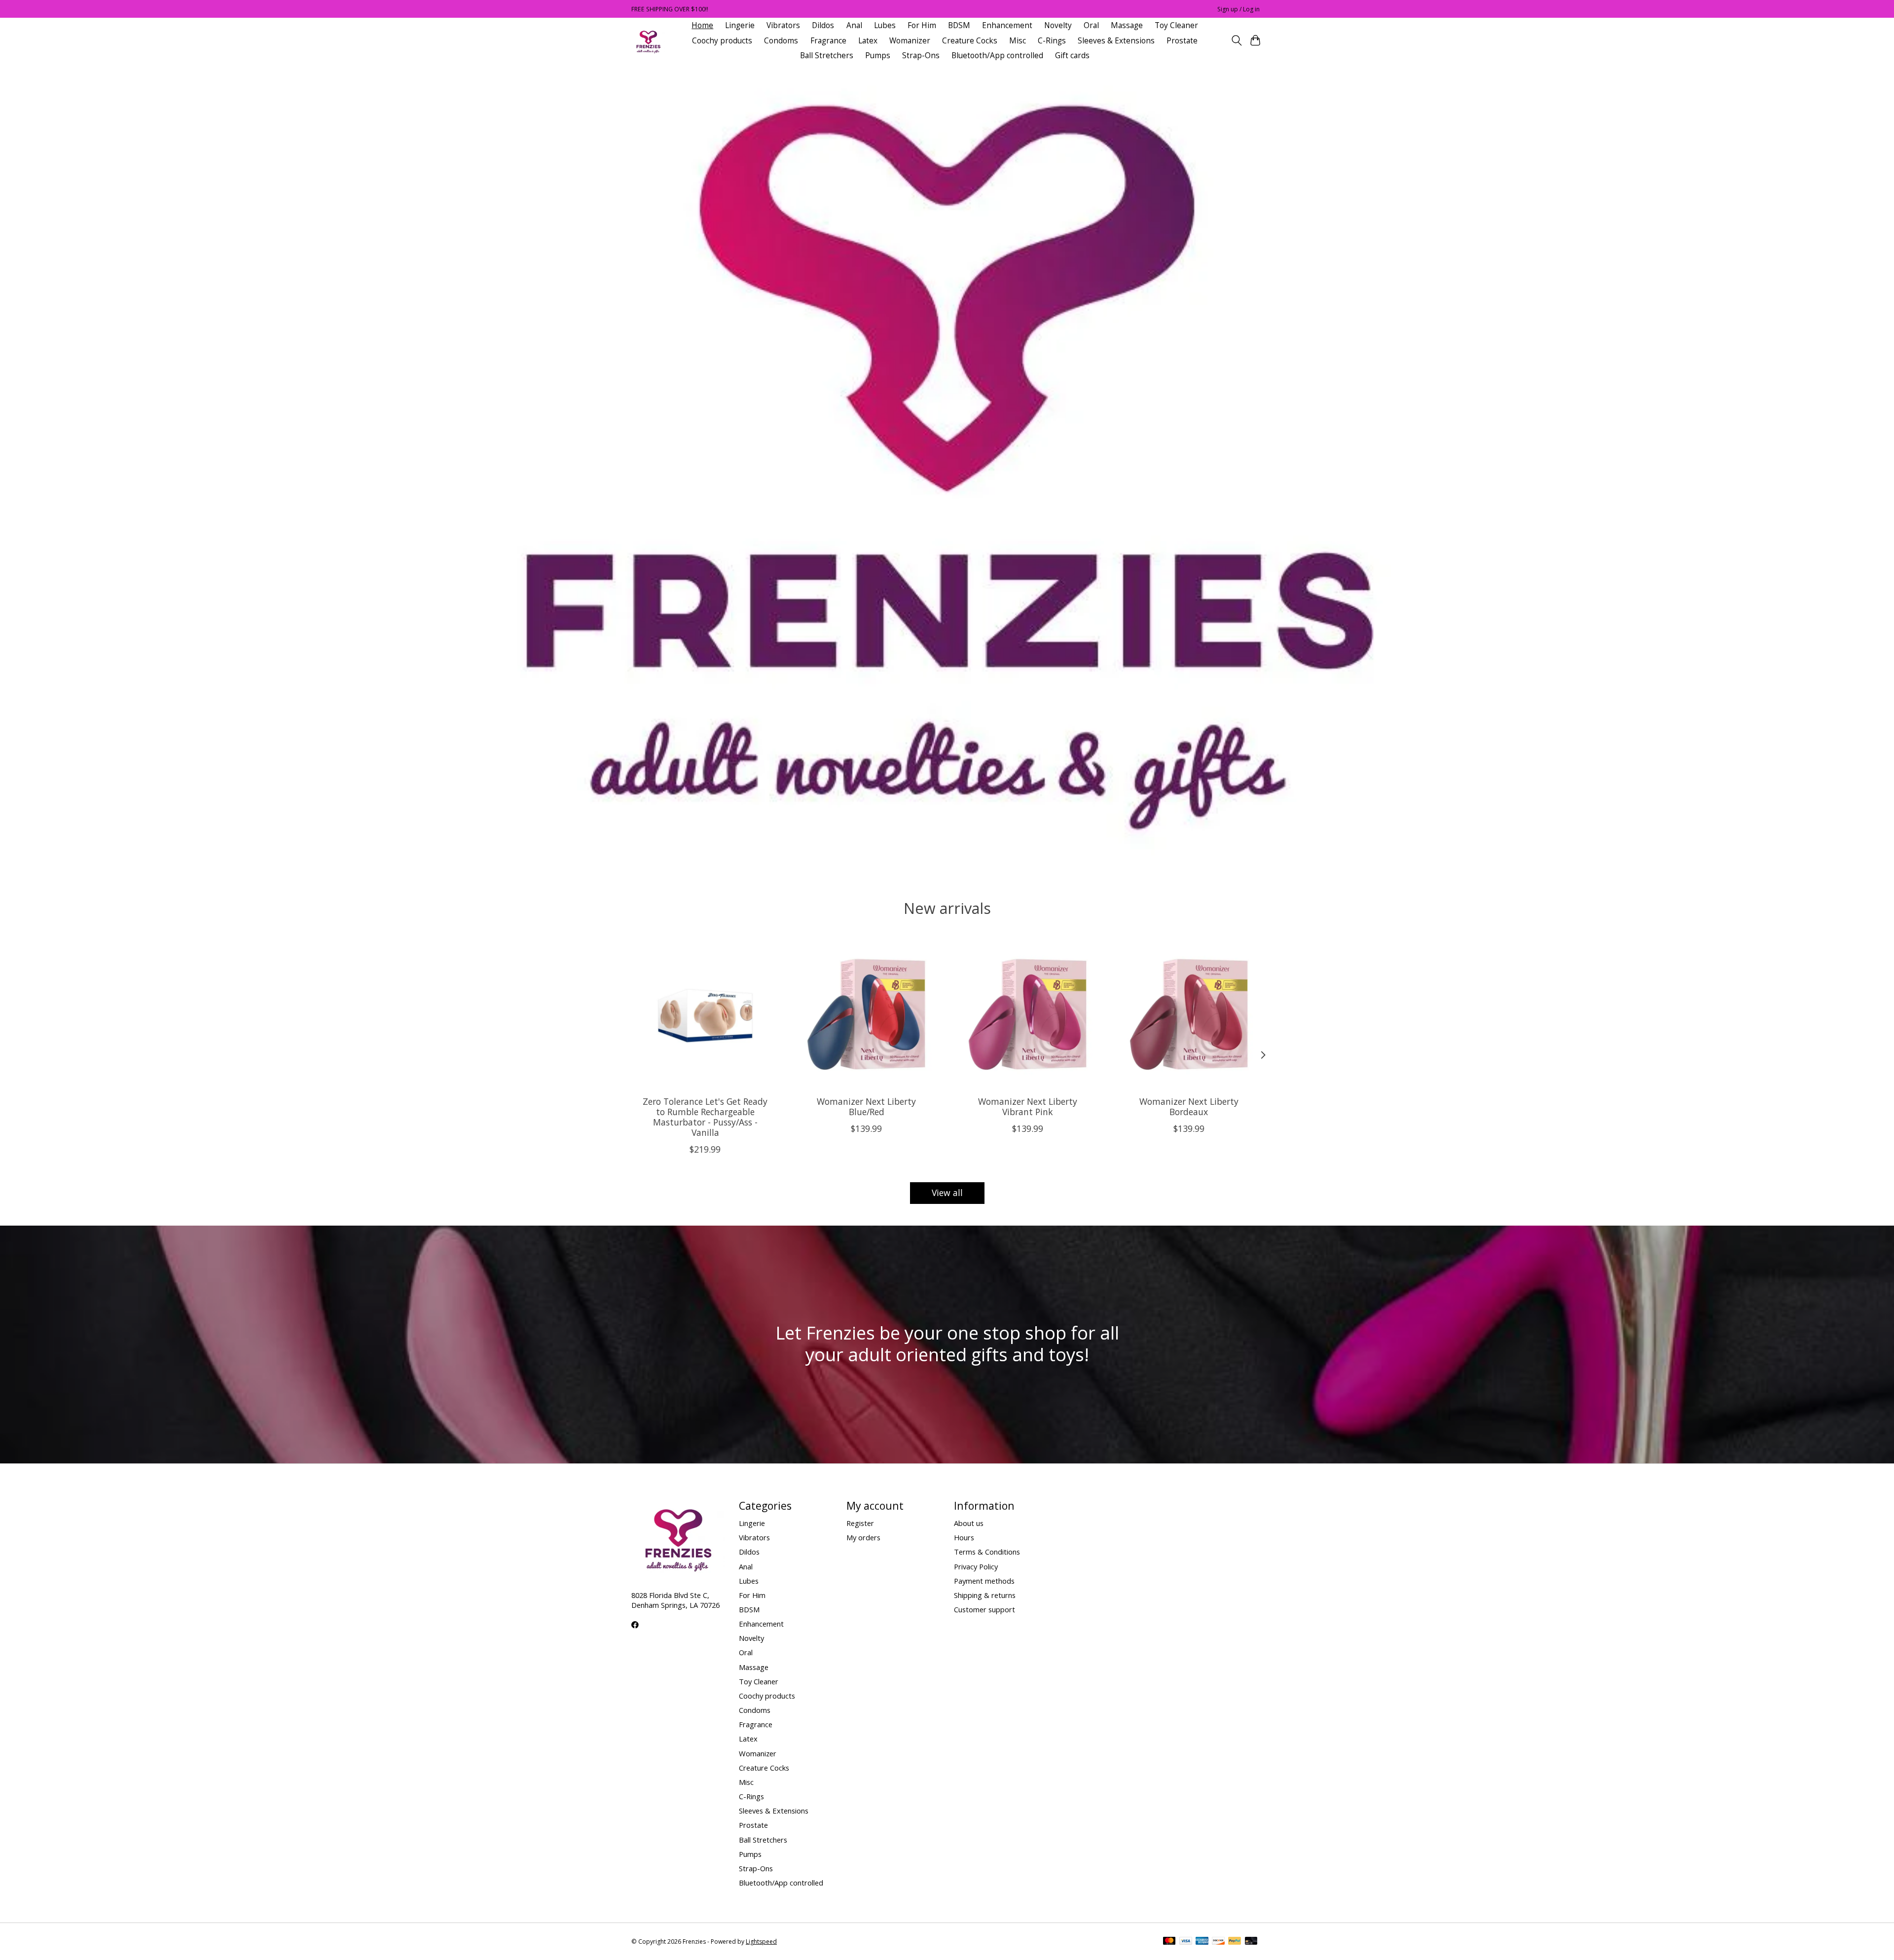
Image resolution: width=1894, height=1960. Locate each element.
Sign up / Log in (1238, 9)
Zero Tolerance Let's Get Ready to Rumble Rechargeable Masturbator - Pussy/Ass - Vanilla (705, 1117)
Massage (1127, 25)
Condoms (781, 41)
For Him (922, 25)
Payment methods (984, 1581)
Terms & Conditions (987, 1552)
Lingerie (740, 25)
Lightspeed (761, 1942)
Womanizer (910, 41)
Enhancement (1007, 25)
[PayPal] (1235, 1942)
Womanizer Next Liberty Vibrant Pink (1028, 1107)
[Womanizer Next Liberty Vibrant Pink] (1028, 1014)
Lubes (885, 25)
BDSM (959, 25)
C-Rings (1052, 41)
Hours (964, 1537)
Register (860, 1523)
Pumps (878, 55)
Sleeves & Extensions (1116, 41)
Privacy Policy (976, 1566)
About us (969, 1523)
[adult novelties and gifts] (648, 41)
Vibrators (783, 25)
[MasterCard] (1169, 1942)
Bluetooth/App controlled (997, 55)
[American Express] (1202, 1942)
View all (947, 1193)
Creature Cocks (970, 41)
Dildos (823, 25)
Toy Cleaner (1176, 25)
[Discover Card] (1218, 1942)
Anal (854, 25)
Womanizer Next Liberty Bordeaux (1189, 1107)
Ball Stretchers (827, 55)
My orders (863, 1537)
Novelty (1058, 25)
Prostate (1182, 41)
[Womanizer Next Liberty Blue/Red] (866, 1014)
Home (702, 25)
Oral (1091, 25)
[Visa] (1186, 1942)
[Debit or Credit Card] (1251, 1942)
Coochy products (722, 41)
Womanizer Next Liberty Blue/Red (866, 1107)
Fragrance (828, 41)
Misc (1018, 41)
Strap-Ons (921, 55)
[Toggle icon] (1236, 40)
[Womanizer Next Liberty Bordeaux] (1189, 1014)
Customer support (984, 1609)
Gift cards (1072, 55)
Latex (868, 41)
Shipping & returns (985, 1595)
